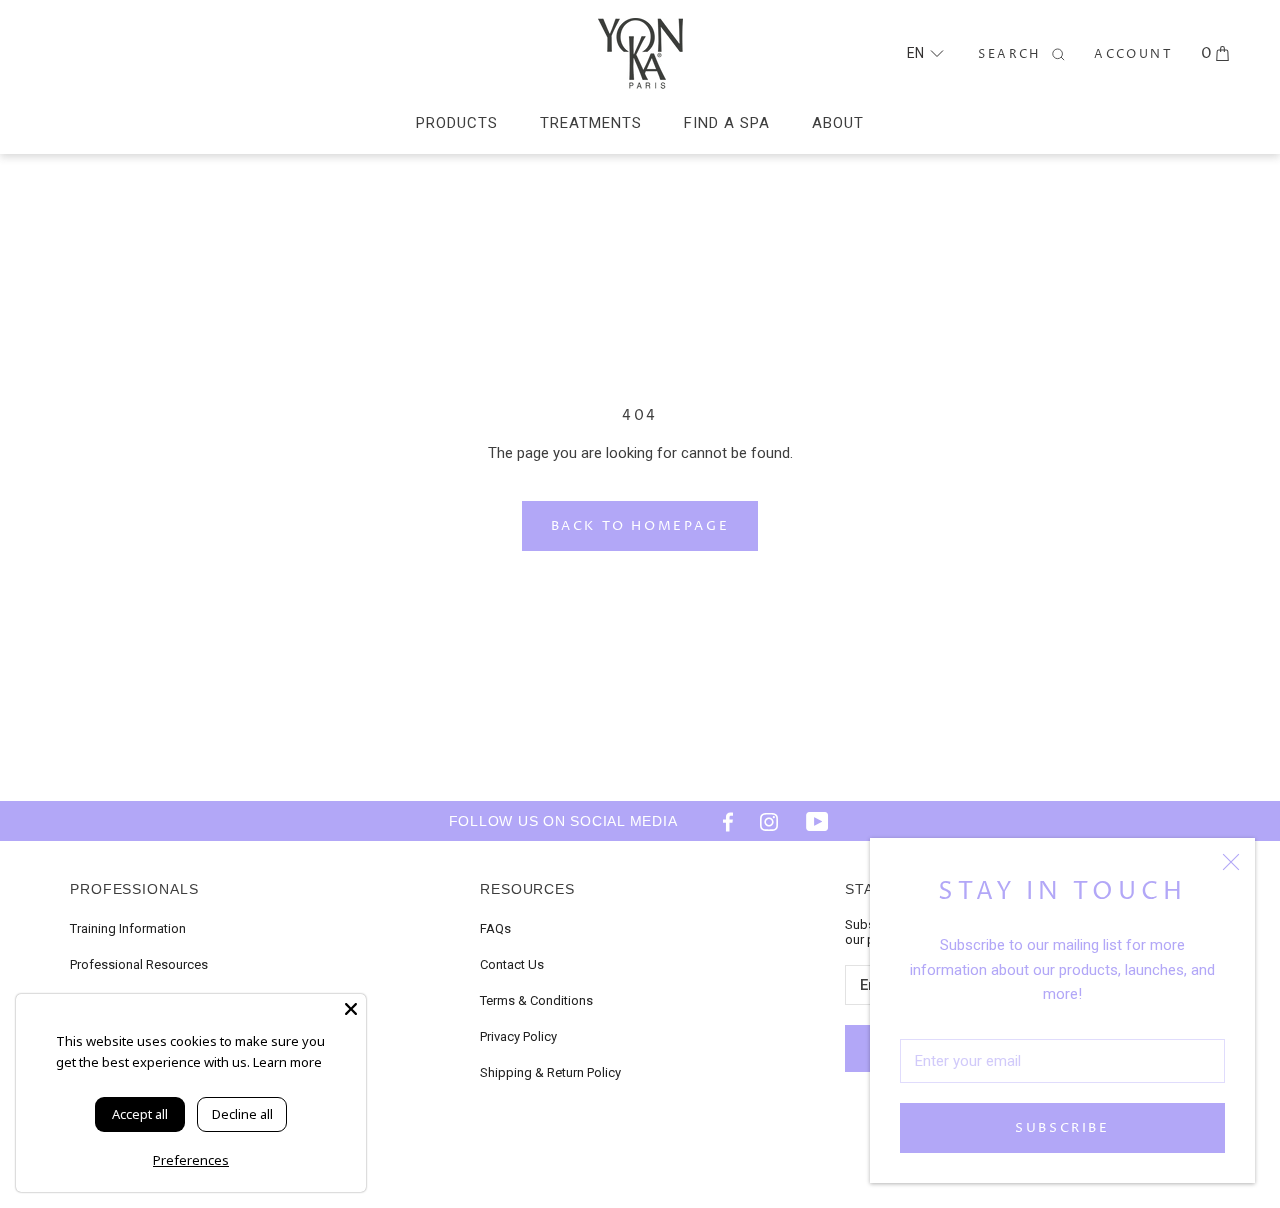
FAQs (495, 928)
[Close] (1231, 862)
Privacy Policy (518, 1036)
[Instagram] (769, 821)
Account (1133, 54)
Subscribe (1062, 1128)
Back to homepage (640, 526)
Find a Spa (727, 123)
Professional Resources (139, 964)
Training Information (128, 928)
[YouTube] (817, 821)
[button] (925, 53)
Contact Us (512, 964)
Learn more (287, 1062)
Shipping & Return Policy (550, 1072)
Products (457, 123)
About (838, 123)
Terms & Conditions (536, 1000)
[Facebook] (721, 821)
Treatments (591, 123)
